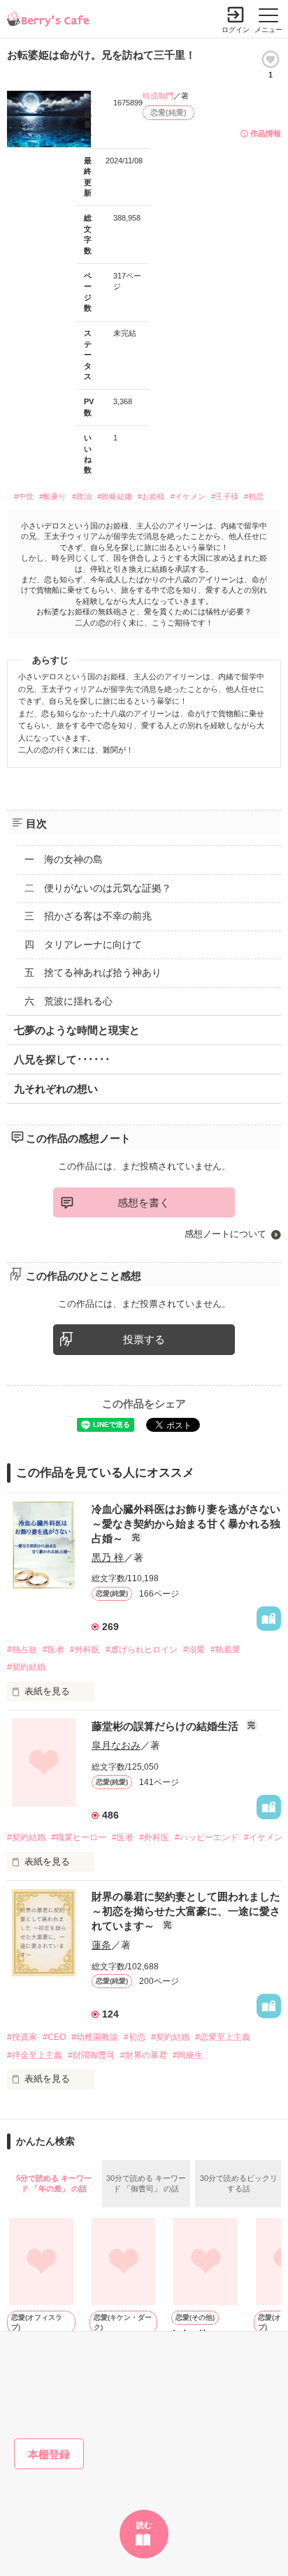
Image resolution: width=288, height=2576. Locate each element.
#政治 (82, 496)
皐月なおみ (116, 1745)
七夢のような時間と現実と (77, 1030)
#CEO (54, 2037)
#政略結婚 (115, 496)
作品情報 (266, 133)
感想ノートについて (225, 1234)
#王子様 (225, 496)
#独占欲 (22, 1650)
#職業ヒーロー (79, 1837)
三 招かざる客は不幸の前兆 (88, 916)
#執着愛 (225, 1650)
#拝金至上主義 (35, 2055)
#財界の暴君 (144, 2055)
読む (144, 2525)
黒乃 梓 (108, 1557)
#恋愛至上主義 (223, 2037)
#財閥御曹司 (91, 2055)
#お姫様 (151, 496)
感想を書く (144, 1202)
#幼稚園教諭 (95, 2037)
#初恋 (254, 496)
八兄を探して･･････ (62, 1059)
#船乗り (53, 496)
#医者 (53, 1650)
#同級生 (188, 2055)
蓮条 (101, 1945)
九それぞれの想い (56, 1089)
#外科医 (85, 1650)
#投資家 (22, 2037)
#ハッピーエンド (207, 1837)
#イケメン (188, 496)
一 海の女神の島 (64, 859)
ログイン (236, 30)
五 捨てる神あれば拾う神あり (93, 972)
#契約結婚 (26, 1667)
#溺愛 (194, 1650)
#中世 (24, 496)
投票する (144, 1339)
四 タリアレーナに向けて (83, 945)
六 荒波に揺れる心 (69, 1001)
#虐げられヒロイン (142, 1650)
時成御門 (158, 96)
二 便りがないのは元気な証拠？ (98, 888)
